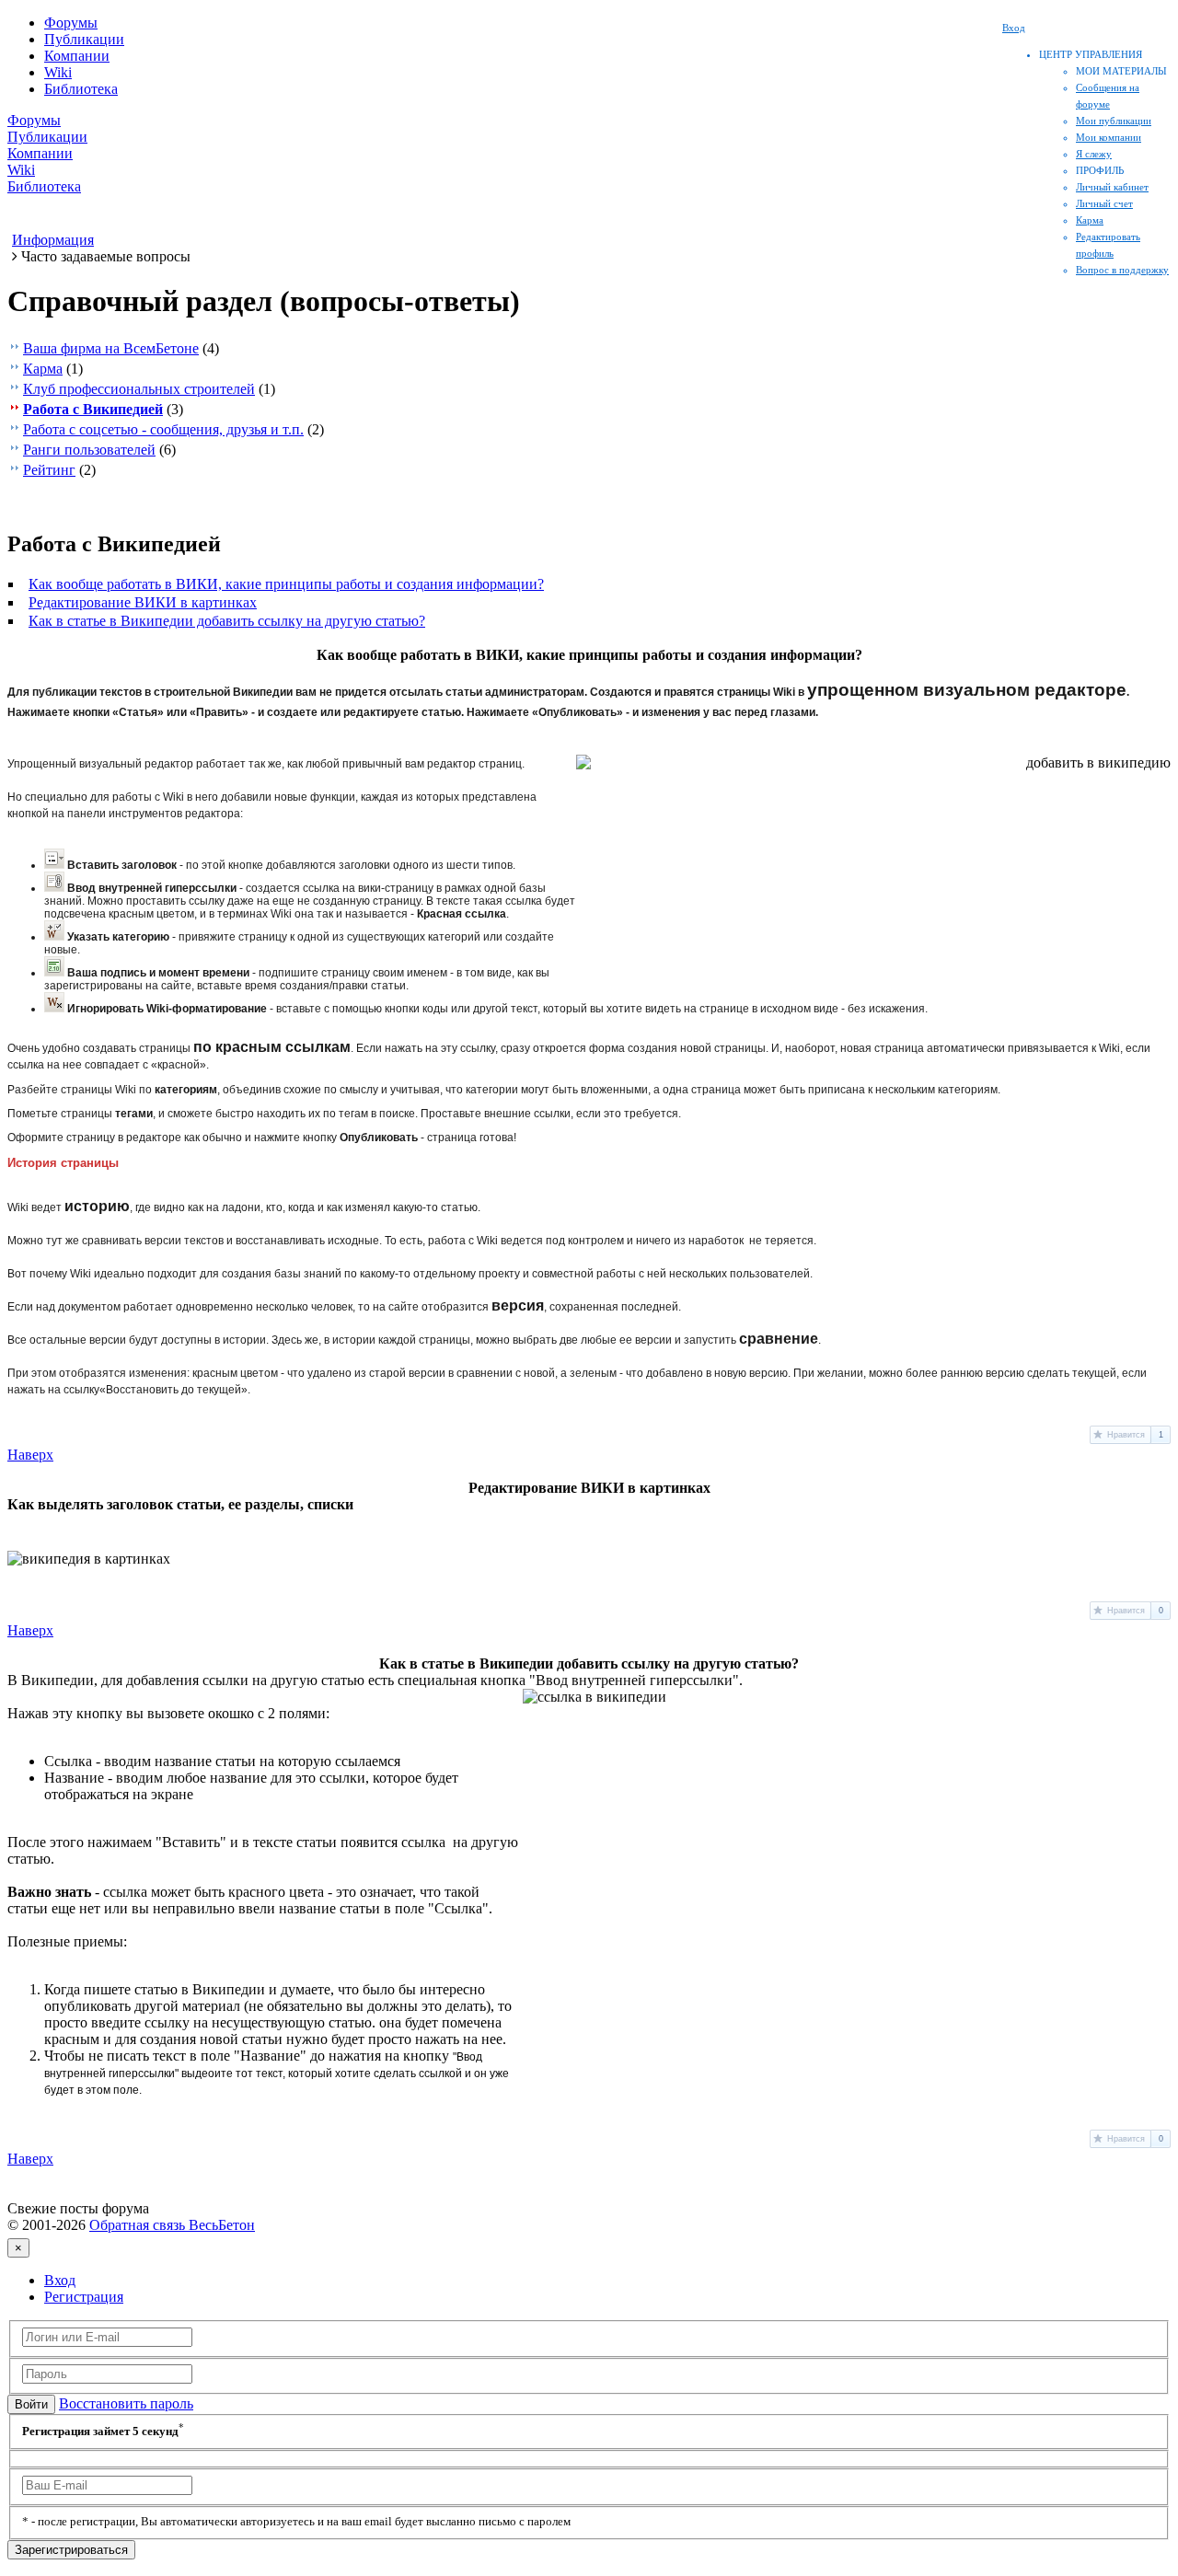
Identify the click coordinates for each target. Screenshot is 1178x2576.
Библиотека (81, 89)
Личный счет (1104, 203)
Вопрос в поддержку (1122, 270)
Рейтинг (49, 470)
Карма (1090, 220)
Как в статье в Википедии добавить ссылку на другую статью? (227, 621)
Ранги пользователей (89, 450)
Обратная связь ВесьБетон (172, 2225)
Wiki (58, 72)
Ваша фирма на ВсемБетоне (111, 348)
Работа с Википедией (93, 409)
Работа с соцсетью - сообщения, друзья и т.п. (163, 429)
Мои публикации (1114, 121)
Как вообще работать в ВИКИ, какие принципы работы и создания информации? (286, 584)
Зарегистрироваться (71, 2550)
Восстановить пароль (126, 2403)
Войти (31, 2404)
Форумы (71, 23)
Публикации (84, 39)
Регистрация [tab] (84, 2297)
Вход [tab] (60, 2280)
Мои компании (1109, 137)
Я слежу (1094, 154)
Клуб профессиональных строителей (139, 389)
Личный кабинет (1112, 187)
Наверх (30, 1455)
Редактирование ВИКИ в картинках (143, 602)
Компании (77, 56)
